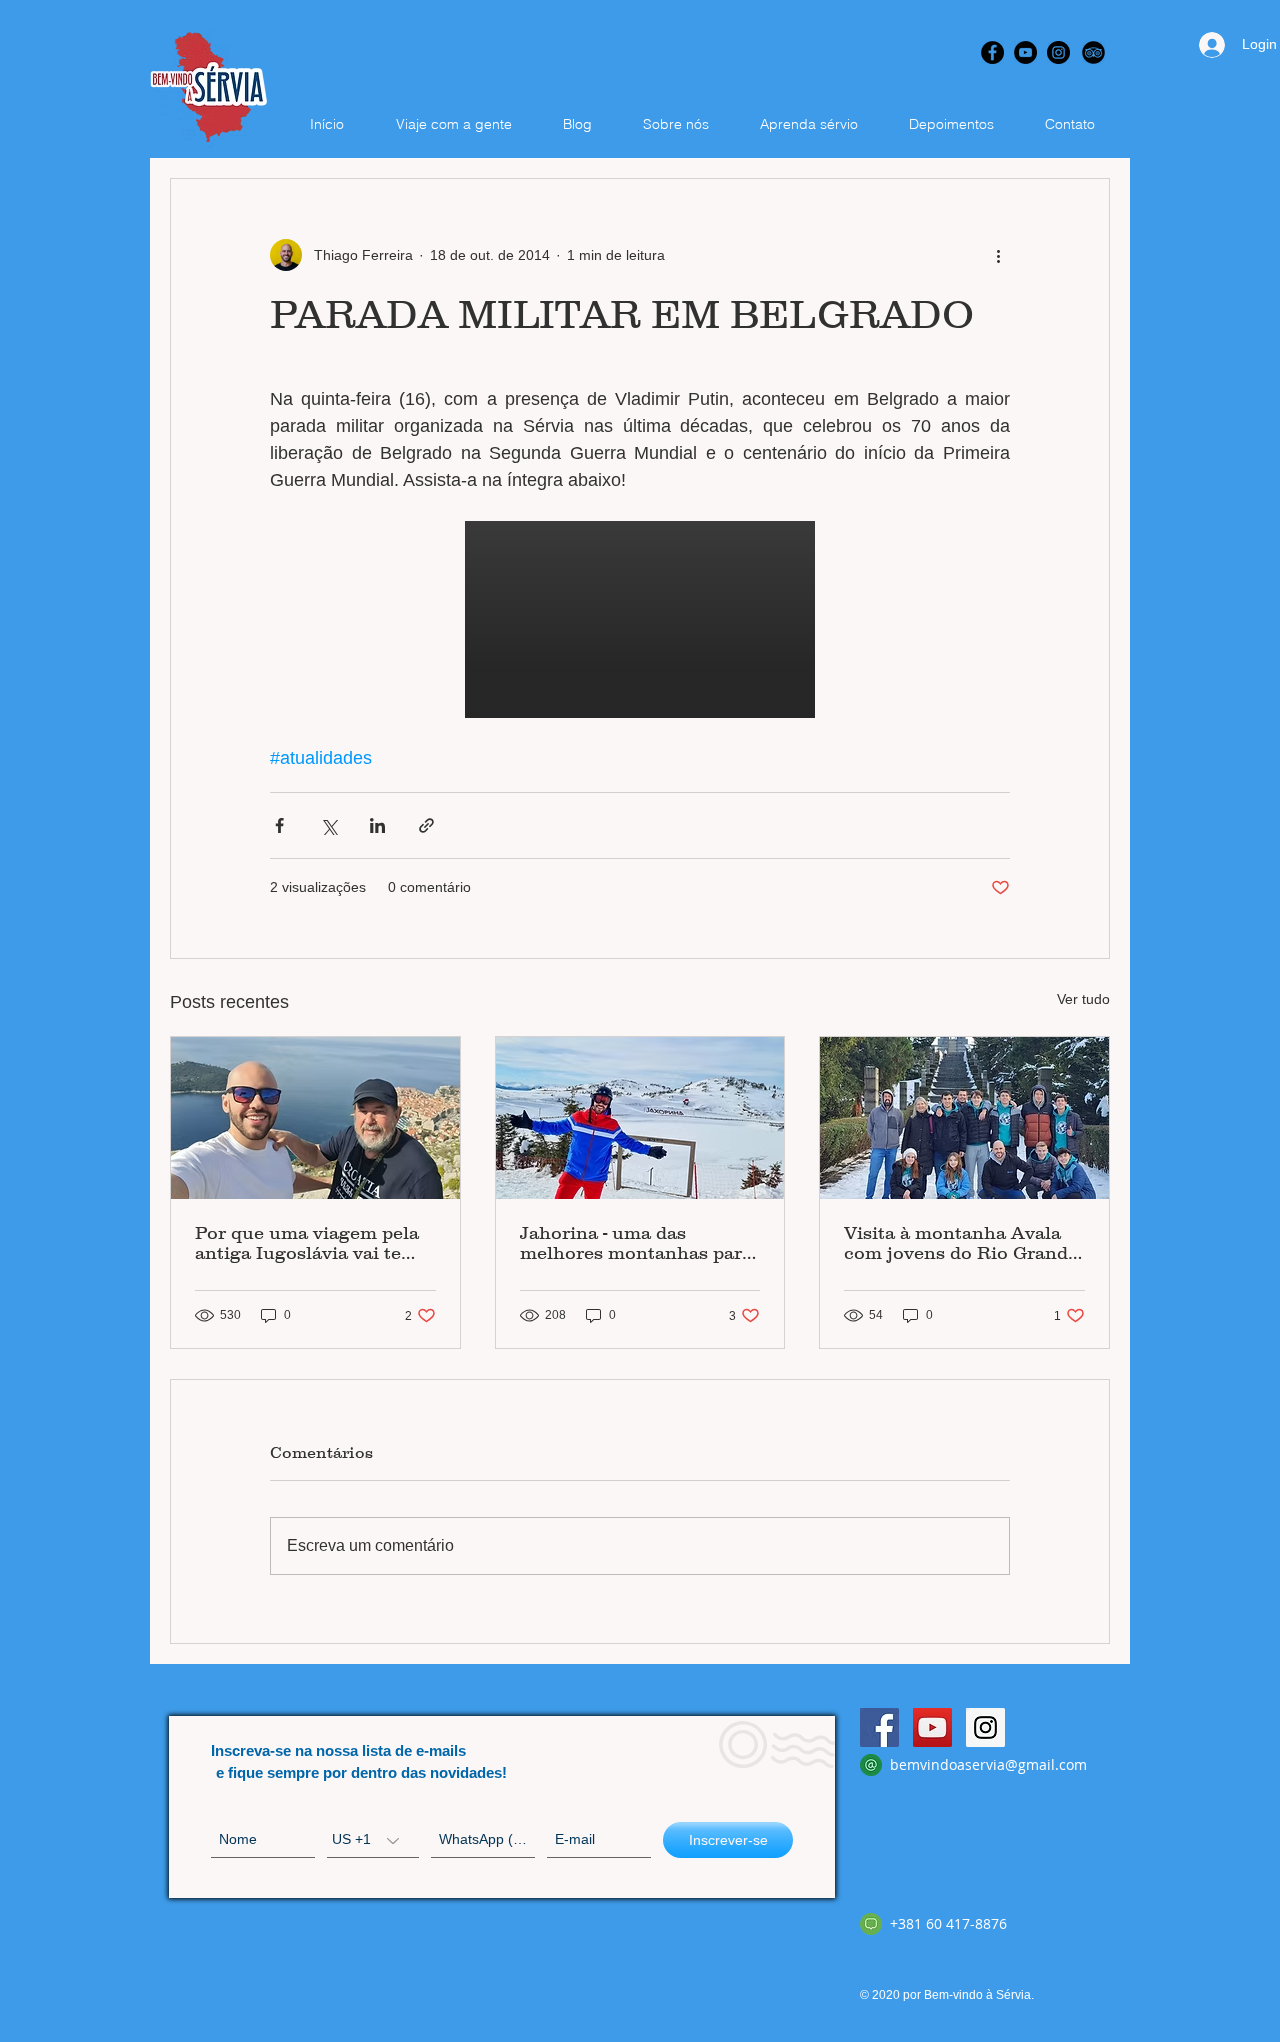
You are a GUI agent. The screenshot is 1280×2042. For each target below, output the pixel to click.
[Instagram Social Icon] (985, 1727)
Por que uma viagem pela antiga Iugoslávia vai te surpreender (307, 1243)
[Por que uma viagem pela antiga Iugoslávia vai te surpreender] (315, 1118)
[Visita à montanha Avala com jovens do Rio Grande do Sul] (964, 1118)
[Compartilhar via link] (426, 825)
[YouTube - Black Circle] (1025, 52)
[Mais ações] (998, 255)
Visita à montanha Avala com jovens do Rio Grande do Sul (961, 1243)
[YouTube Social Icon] (932, 1727)
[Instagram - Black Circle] (1058, 52)
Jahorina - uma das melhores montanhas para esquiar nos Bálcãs (636, 1243)
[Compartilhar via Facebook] (279, 825)
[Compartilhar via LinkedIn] (377, 825)
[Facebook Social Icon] (879, 1727)
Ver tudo (1083, 999)
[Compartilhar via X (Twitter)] (328, 825)
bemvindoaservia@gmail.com (988, 1764)
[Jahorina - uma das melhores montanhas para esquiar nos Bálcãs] (640, 1118)
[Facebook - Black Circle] (992, 52)
